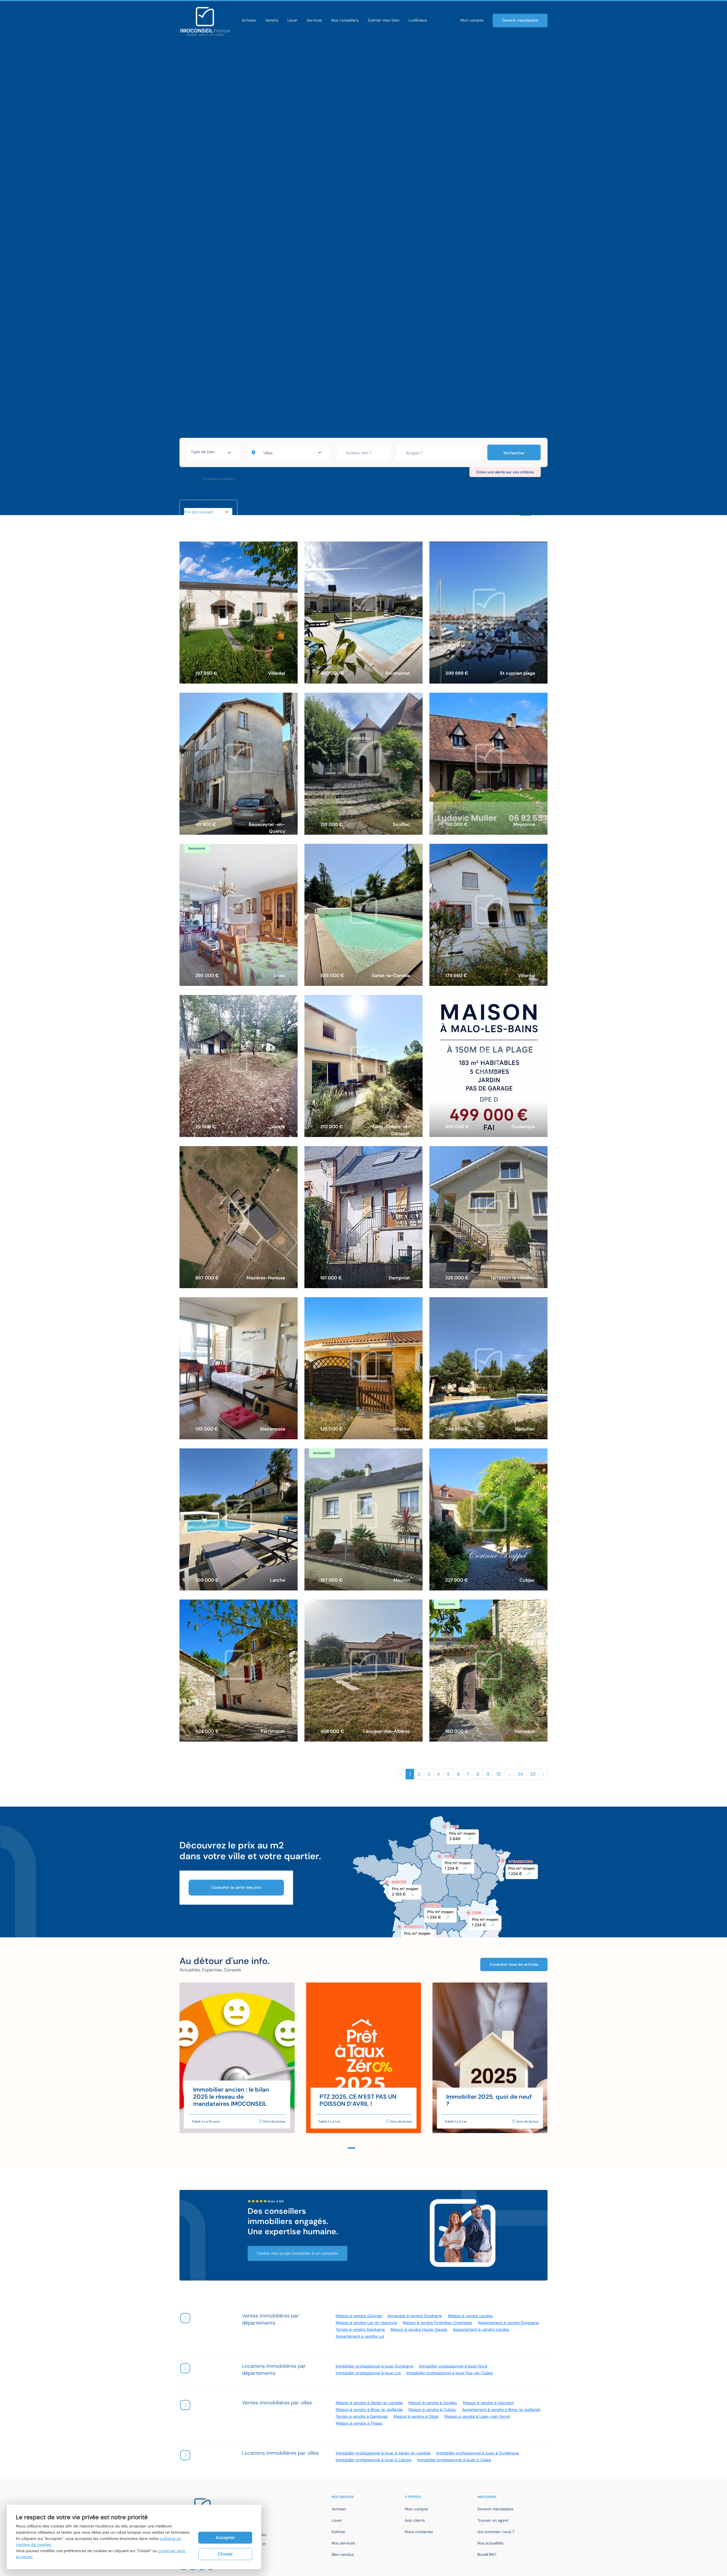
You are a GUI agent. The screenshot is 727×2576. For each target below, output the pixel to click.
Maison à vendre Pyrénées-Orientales (437, 2323)
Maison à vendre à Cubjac (432, 2410)
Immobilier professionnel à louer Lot (368, 2373)
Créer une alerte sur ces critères (505, 472)
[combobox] (213, 453)
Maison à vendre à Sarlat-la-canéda (369, 2403)
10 (499, 1774)
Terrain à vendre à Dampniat (362, 2416)
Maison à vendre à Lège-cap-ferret (477, 2416)
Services (314, 20)
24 (520, 1774)
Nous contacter (419, 2532)
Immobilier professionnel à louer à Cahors (374, 2460)
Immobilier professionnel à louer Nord (453, 2366)
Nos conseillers (345, 20)
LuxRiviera (418, 20)
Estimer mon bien (384, 20)
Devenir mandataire (520, 20)
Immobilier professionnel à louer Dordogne (374, 2366)
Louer (293, 20)
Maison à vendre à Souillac (433, 2403)
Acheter (249, 20)
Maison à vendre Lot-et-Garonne (366, 2323)
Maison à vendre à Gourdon (488, 2403)
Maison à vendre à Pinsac (359, 2423)
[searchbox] (213, 453)
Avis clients (415, 2520)
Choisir (225, 2554)
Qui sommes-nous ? (496, 2532)
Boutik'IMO (487, 2554)
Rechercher (514, 453)
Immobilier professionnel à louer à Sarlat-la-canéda (383, 2453)
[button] (344, 2148)
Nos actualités (490, 2543)
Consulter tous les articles (514, 1964)
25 (533, 1774)
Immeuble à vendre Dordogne (415, 2316)
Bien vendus (343, 2554)
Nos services (343, 2543)
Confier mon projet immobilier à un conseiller (297, 2253)
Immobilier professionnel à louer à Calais (454, 2460)
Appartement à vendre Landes (481, 2329)
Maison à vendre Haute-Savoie (419, 2329)
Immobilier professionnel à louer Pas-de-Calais (450, 2373)
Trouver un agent (493, 2520)
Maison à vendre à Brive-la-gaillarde (369, 2410)
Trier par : (192, 505)
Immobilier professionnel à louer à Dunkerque (478, 2453)
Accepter (225, 2538)
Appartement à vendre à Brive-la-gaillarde (501, 2410)
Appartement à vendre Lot (360, 2336)
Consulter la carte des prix (236, 1887)
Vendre (272, 20)
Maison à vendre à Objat (416, 2416)
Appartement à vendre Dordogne (508, 2323)
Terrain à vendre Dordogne (360, 2329)
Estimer (339, 2532)
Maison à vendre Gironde (359, 2316)
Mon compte (472, 20)
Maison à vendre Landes (470, 2316)
